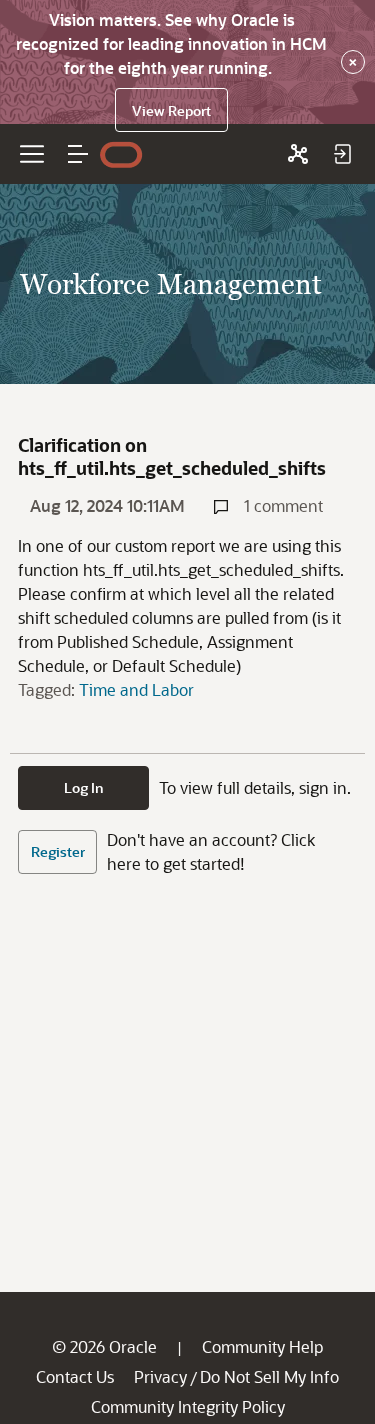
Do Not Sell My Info (269, 1376)
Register (58, 851)
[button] (78, 154)
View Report (171, 110)
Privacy (160, 1376)
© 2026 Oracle (104, 1346)
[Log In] (342, 154)
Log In (84, 787)
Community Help (262, 1346)
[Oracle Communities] (298, 154)
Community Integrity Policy (188, 1406)
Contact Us (75, 1376)
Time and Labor (136, 689)
